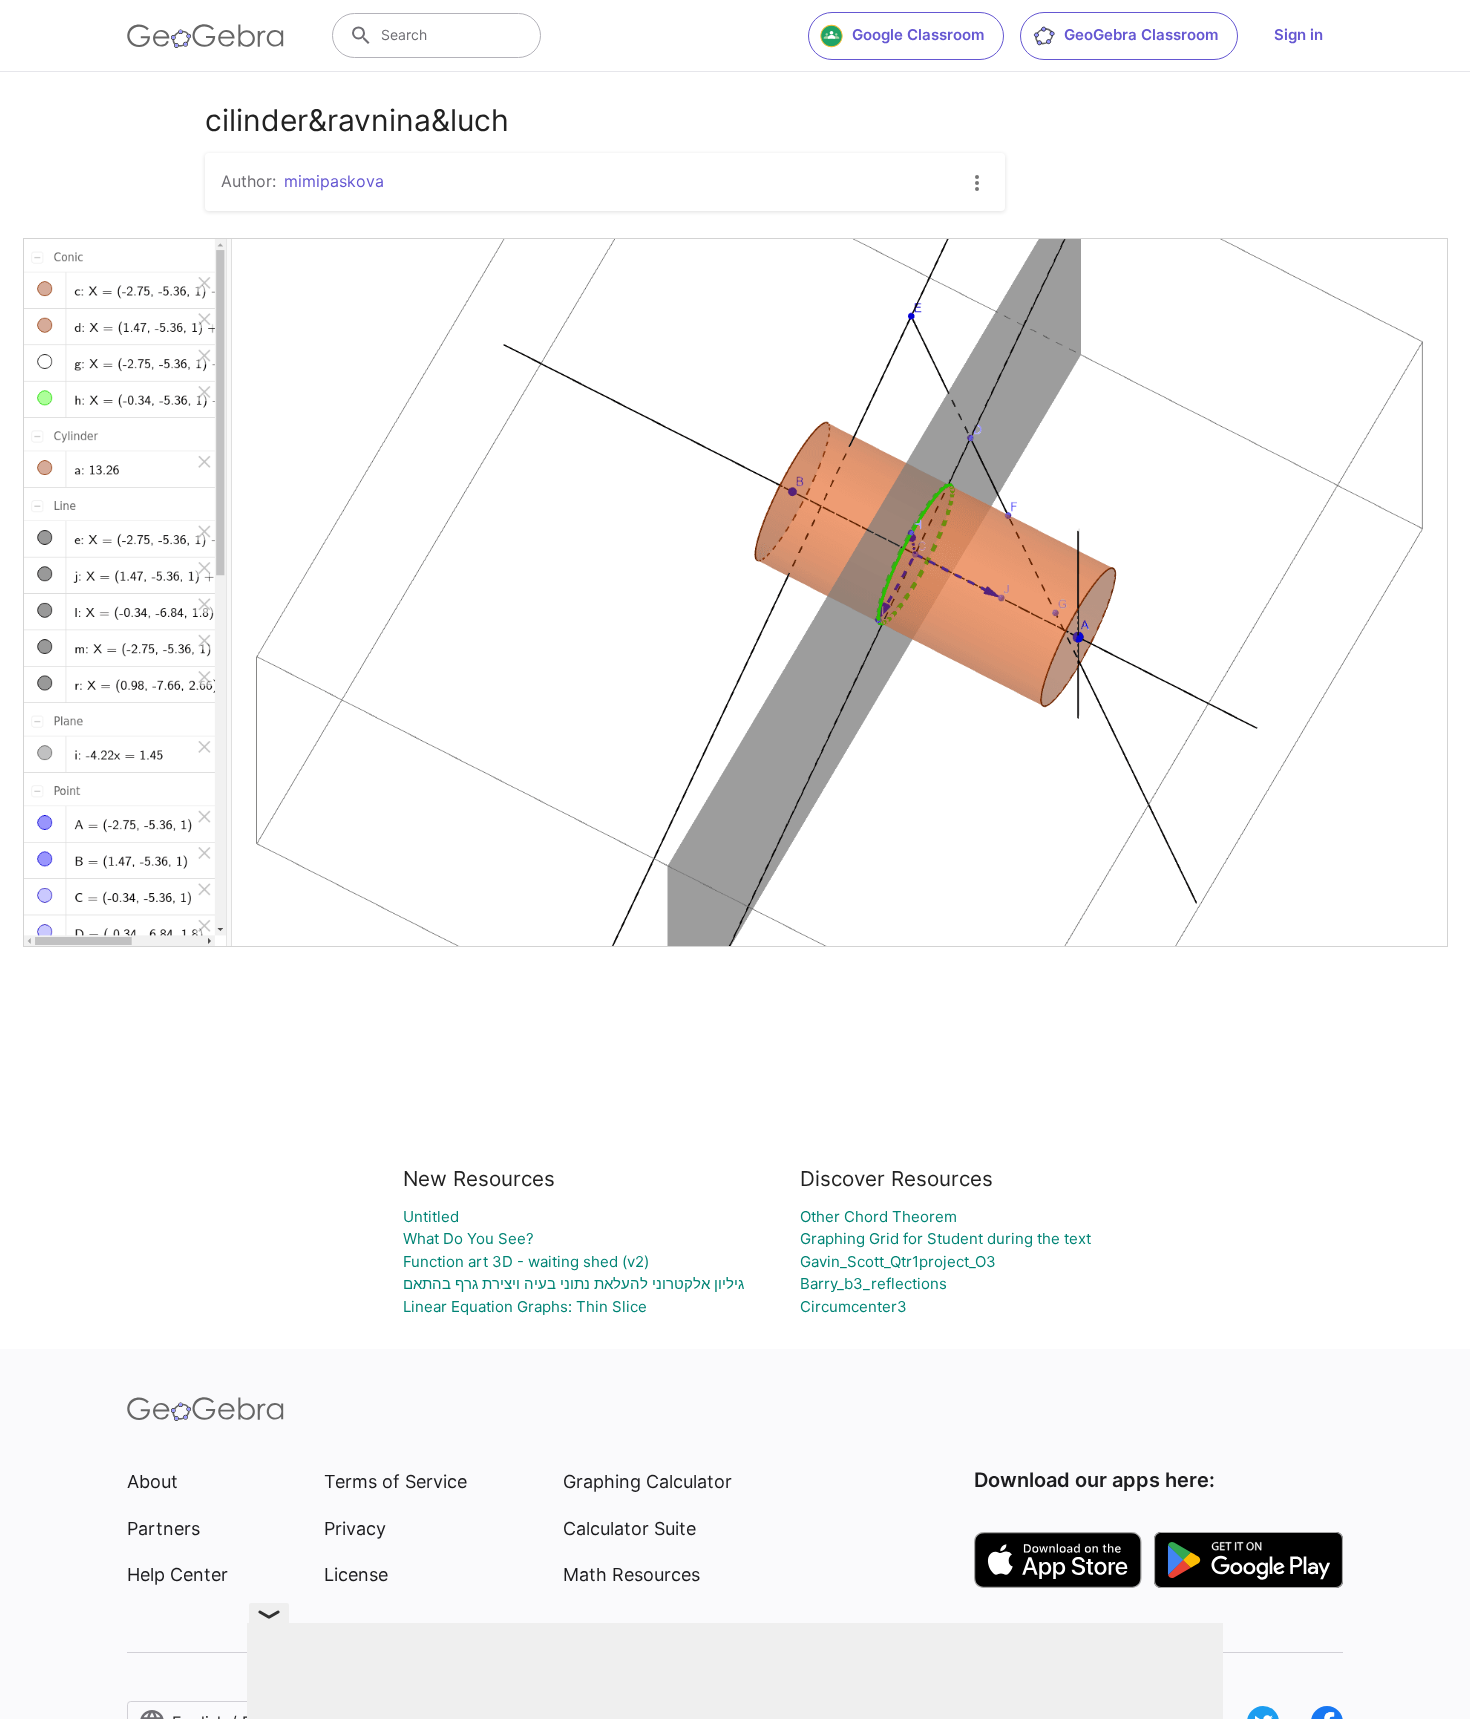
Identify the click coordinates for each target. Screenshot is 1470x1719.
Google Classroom (918, 34)
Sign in (1298, 34)
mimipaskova (334, 181)
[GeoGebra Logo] (205, 36)
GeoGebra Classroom (1141, 34)
